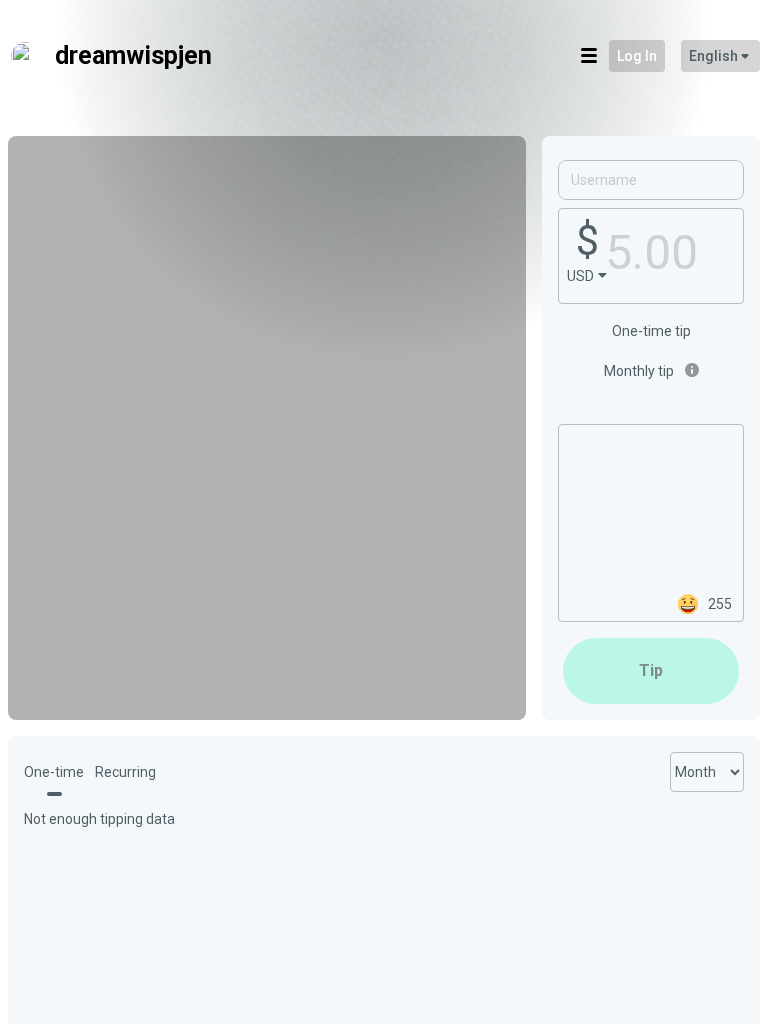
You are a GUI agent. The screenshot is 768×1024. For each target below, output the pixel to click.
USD (580, 276)
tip (651, 670)
